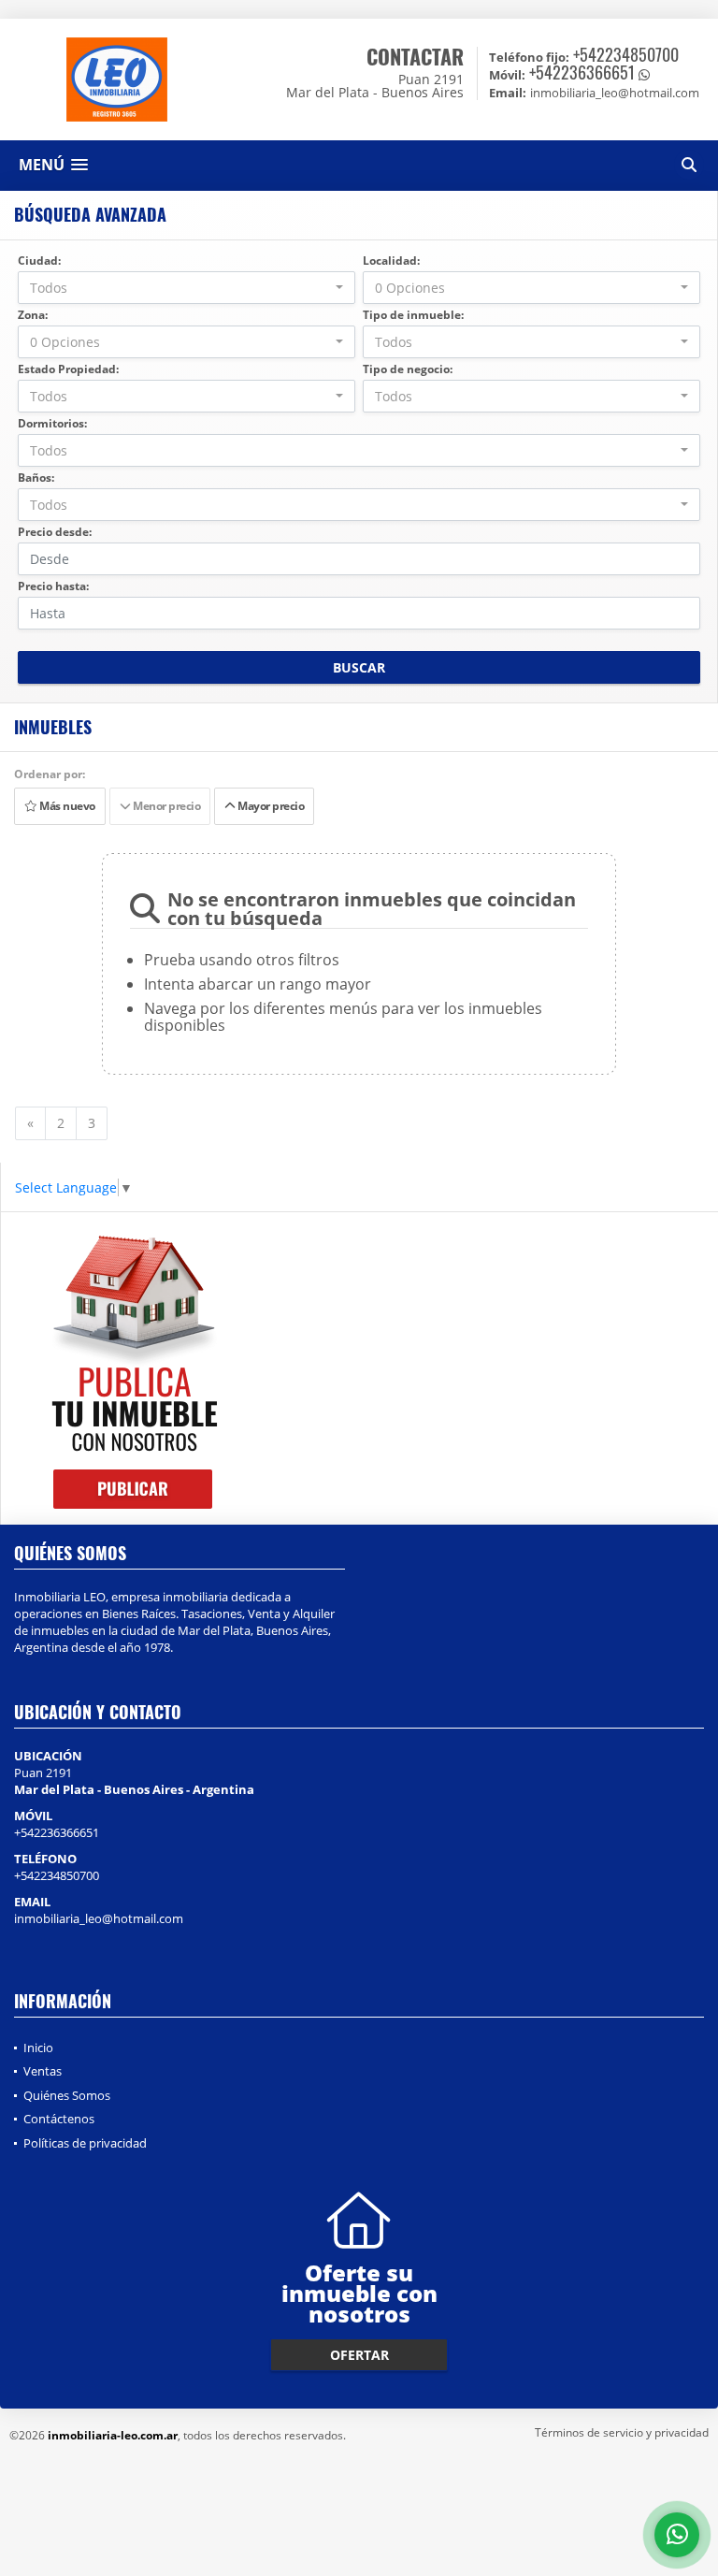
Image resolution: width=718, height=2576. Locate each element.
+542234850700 (626, 54)
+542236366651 (582, 72)
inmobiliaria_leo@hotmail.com (99, 1918)
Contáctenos (59, 2119)
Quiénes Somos (67, 2095)
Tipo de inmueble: (413, 315)
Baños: (36, 478)
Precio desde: (55, 532)
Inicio (38, 2048)
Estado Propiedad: (68, 369)
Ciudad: (39, 260)
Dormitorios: (52, 423)
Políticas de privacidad (85, 2143)
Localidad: (391, 260)
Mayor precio (269, 806)
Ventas (43, 2071)
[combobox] (187, 288)
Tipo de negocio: (408, 369)
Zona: (33, 315)
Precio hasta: (53, 586)
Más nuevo (66, 806)
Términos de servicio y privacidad (622, 2432)
